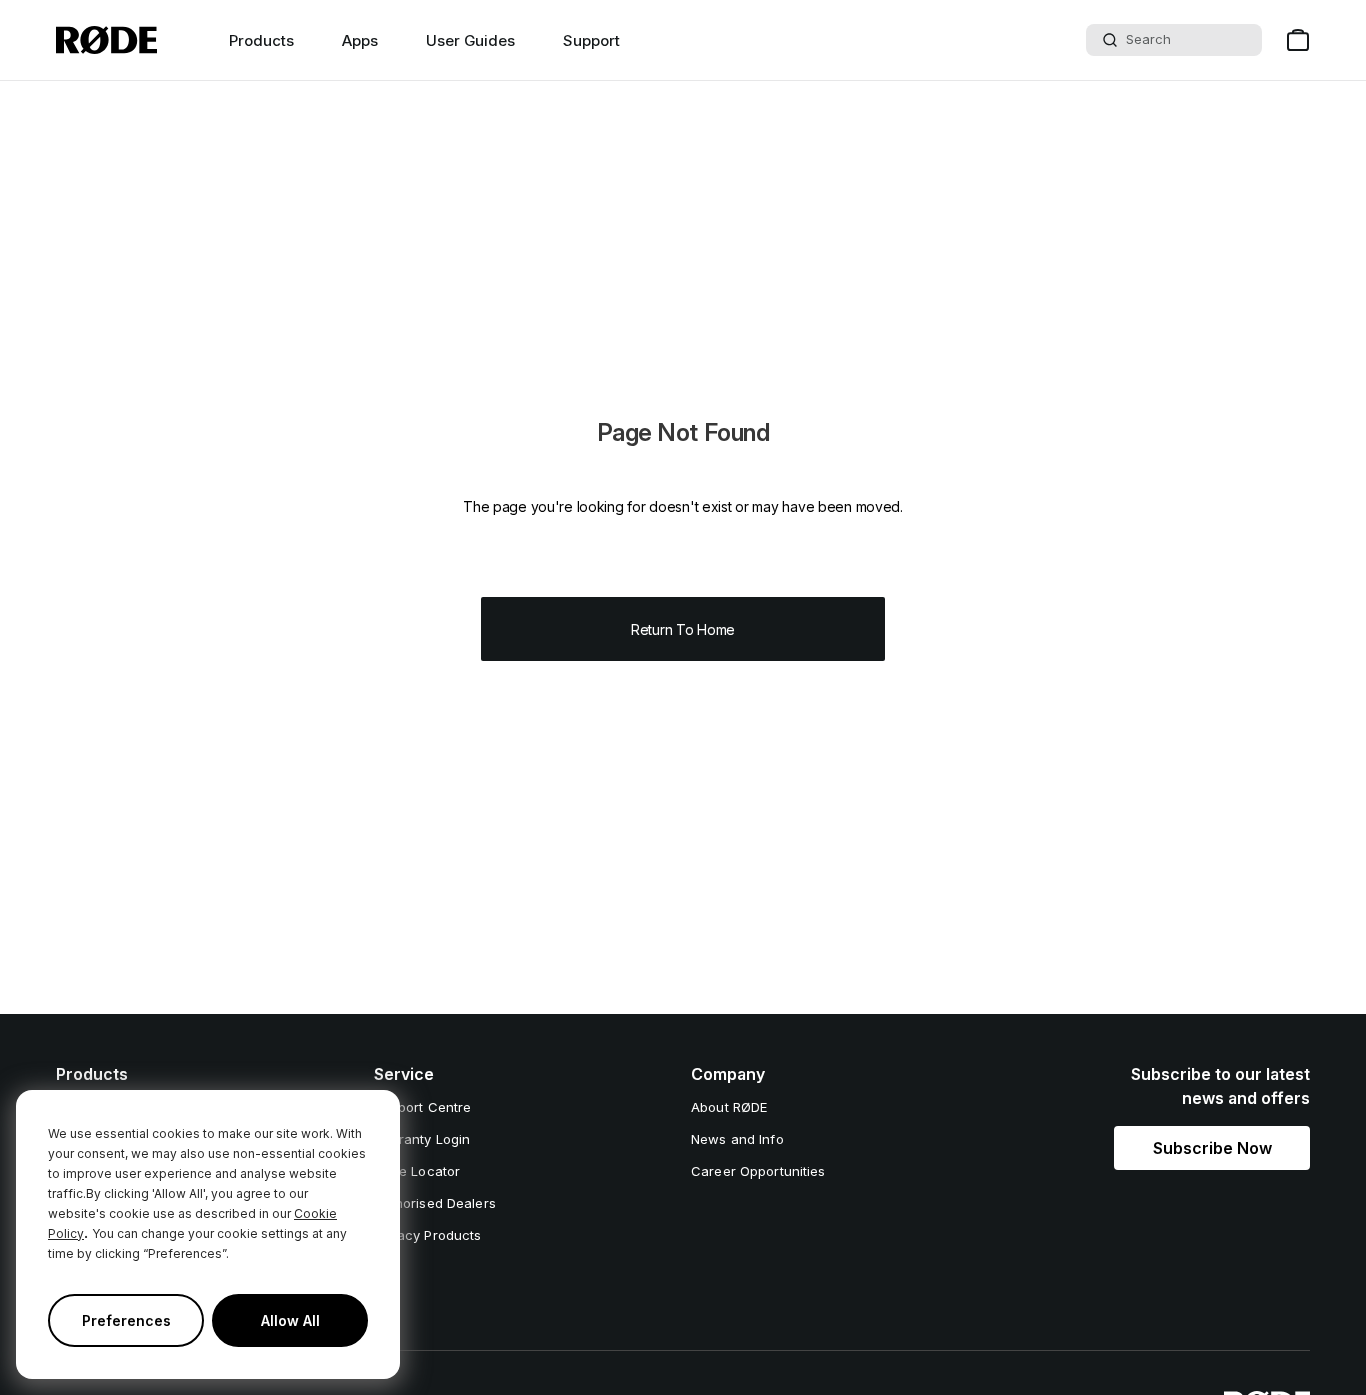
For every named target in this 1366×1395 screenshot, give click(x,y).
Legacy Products (428, 1235)
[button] (1212, 1148)
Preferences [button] (126, 1320)
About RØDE (729, 1107)
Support (591, 40)
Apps (360, 40)
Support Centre (423, 1107)
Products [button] (261, 40)
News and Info (737, 1139)
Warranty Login (422, 1139)
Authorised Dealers (435, 1203)
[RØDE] (106, 40)
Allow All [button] (290, 1320)
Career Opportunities (758, 1171)
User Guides (470, 40)
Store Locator (417, 1171)
